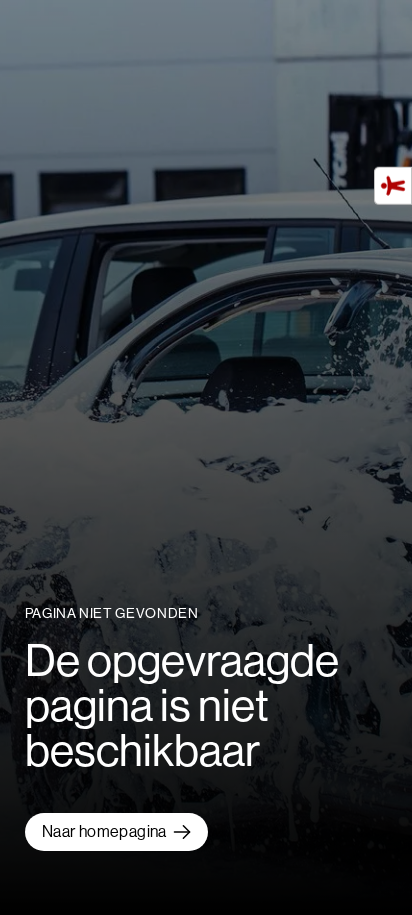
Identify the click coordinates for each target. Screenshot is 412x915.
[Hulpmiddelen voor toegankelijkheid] (393, 186)
